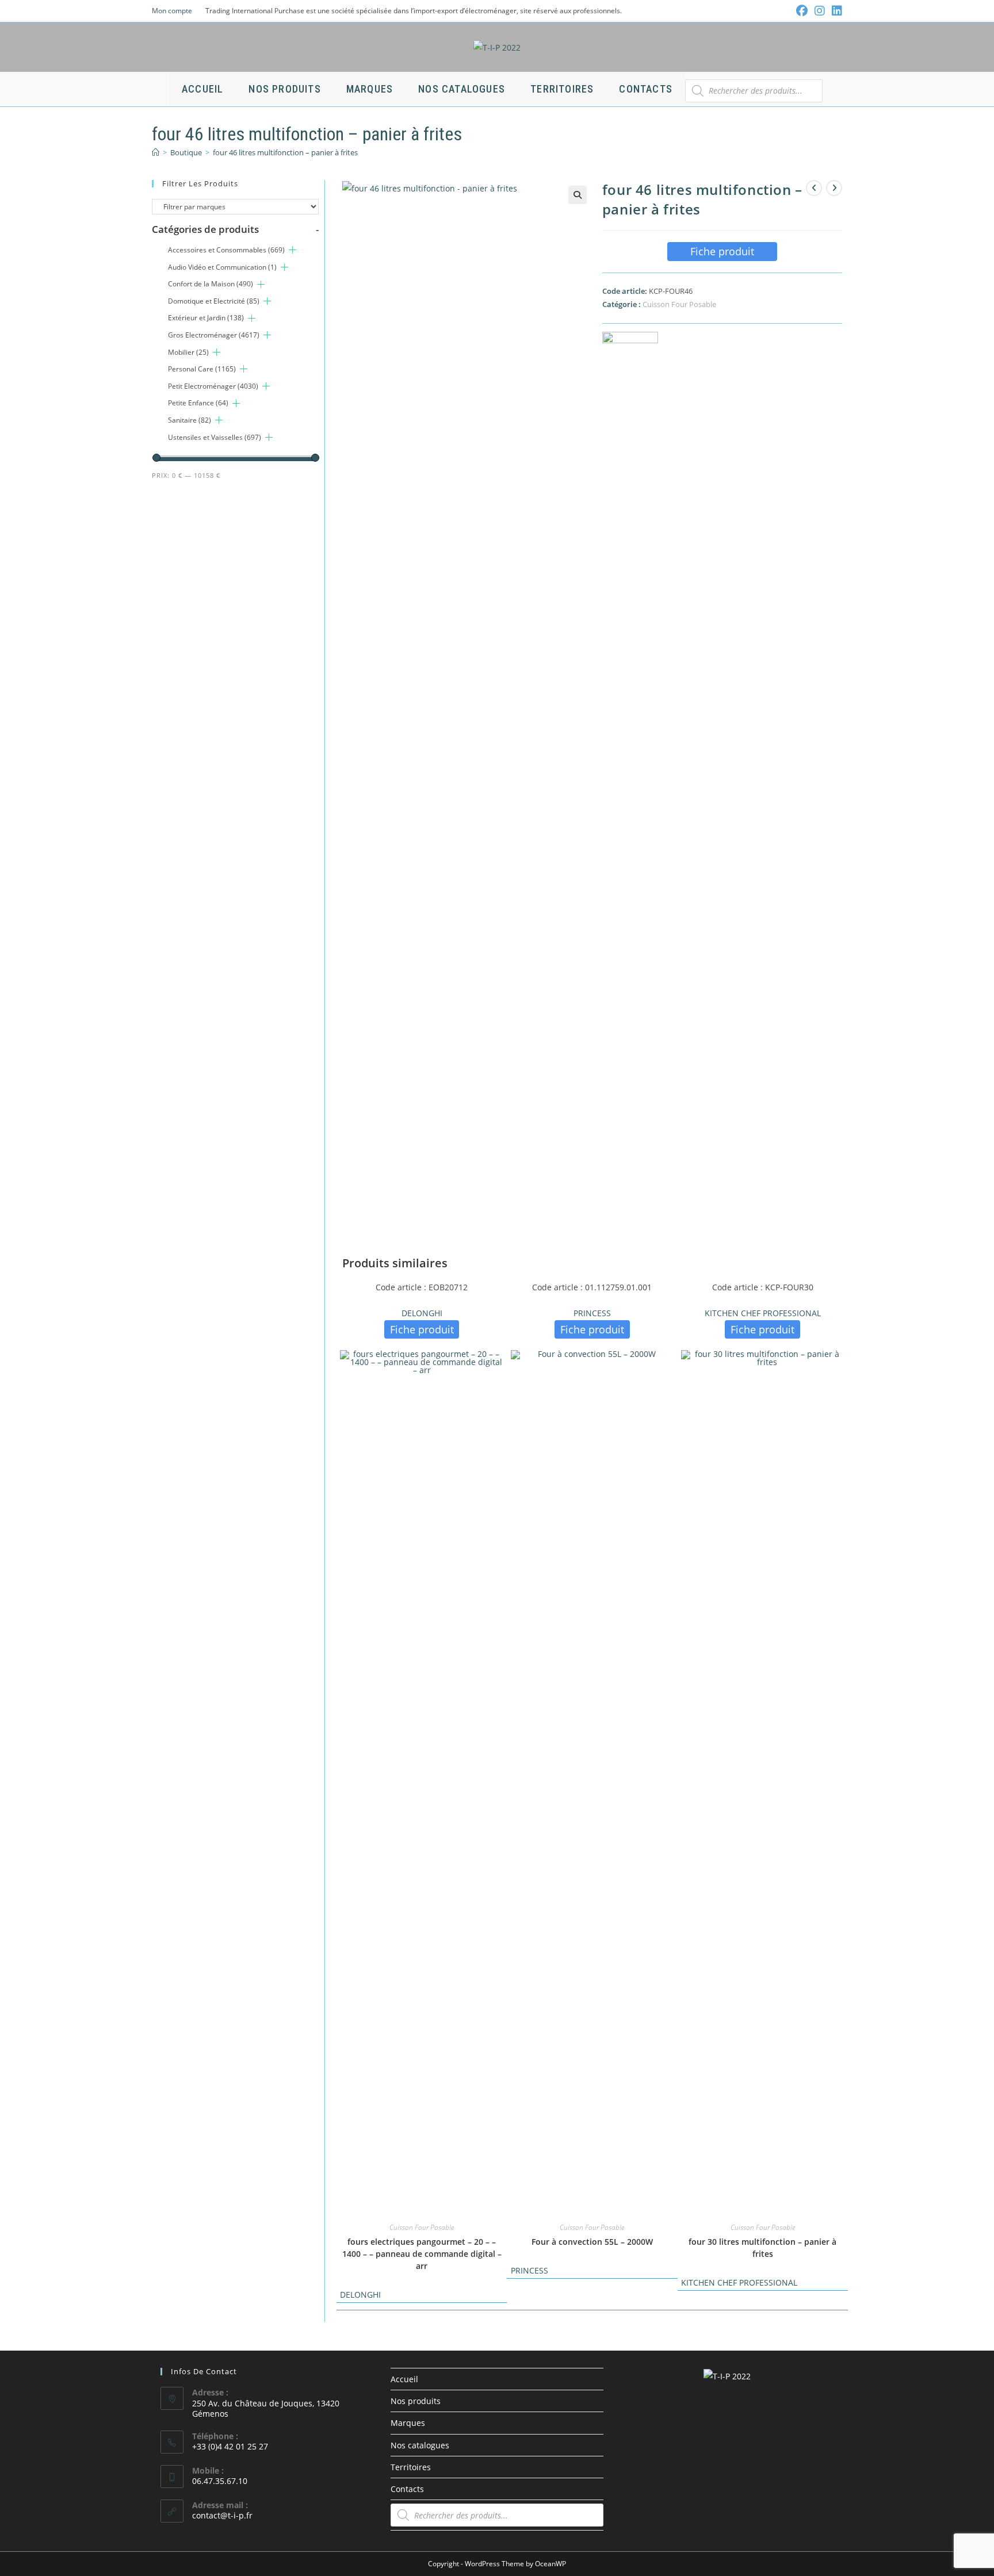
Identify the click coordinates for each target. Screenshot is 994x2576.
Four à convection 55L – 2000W (592, 2242)
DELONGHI (422, 1313)
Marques (408, 2423)
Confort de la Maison (211, 284)
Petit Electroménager (213, 386)
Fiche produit (722, 251)
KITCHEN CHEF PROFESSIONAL (763, 1313)
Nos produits (416, 2401)
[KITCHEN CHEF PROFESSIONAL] (630, 763)
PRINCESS (592, 1313)
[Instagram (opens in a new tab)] (820, 11)
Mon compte (172, 11)
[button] (578, 195)
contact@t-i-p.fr (222, 2515)
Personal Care (202, 369)
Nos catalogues (420, 2445)
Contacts (407, 2489)
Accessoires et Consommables (226, 250)
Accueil (404, 2379)
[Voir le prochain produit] (834, 188)
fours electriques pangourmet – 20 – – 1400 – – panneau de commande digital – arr (422, 2254)
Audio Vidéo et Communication (222, 267)
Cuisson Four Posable (679, 304)
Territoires (411, 2467)
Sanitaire (190, 420)
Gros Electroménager (214, 335)
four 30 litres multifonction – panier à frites (762, 2248)
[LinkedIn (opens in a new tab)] (835, 11)
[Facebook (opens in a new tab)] (802, 11)
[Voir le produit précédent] (814, 188)
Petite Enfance (198, 403)
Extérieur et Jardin (206, 318)
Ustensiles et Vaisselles (215, 437)
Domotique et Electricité (214, 301)
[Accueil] (156, 152)
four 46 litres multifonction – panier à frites (285, 152)
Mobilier (188, 352)
